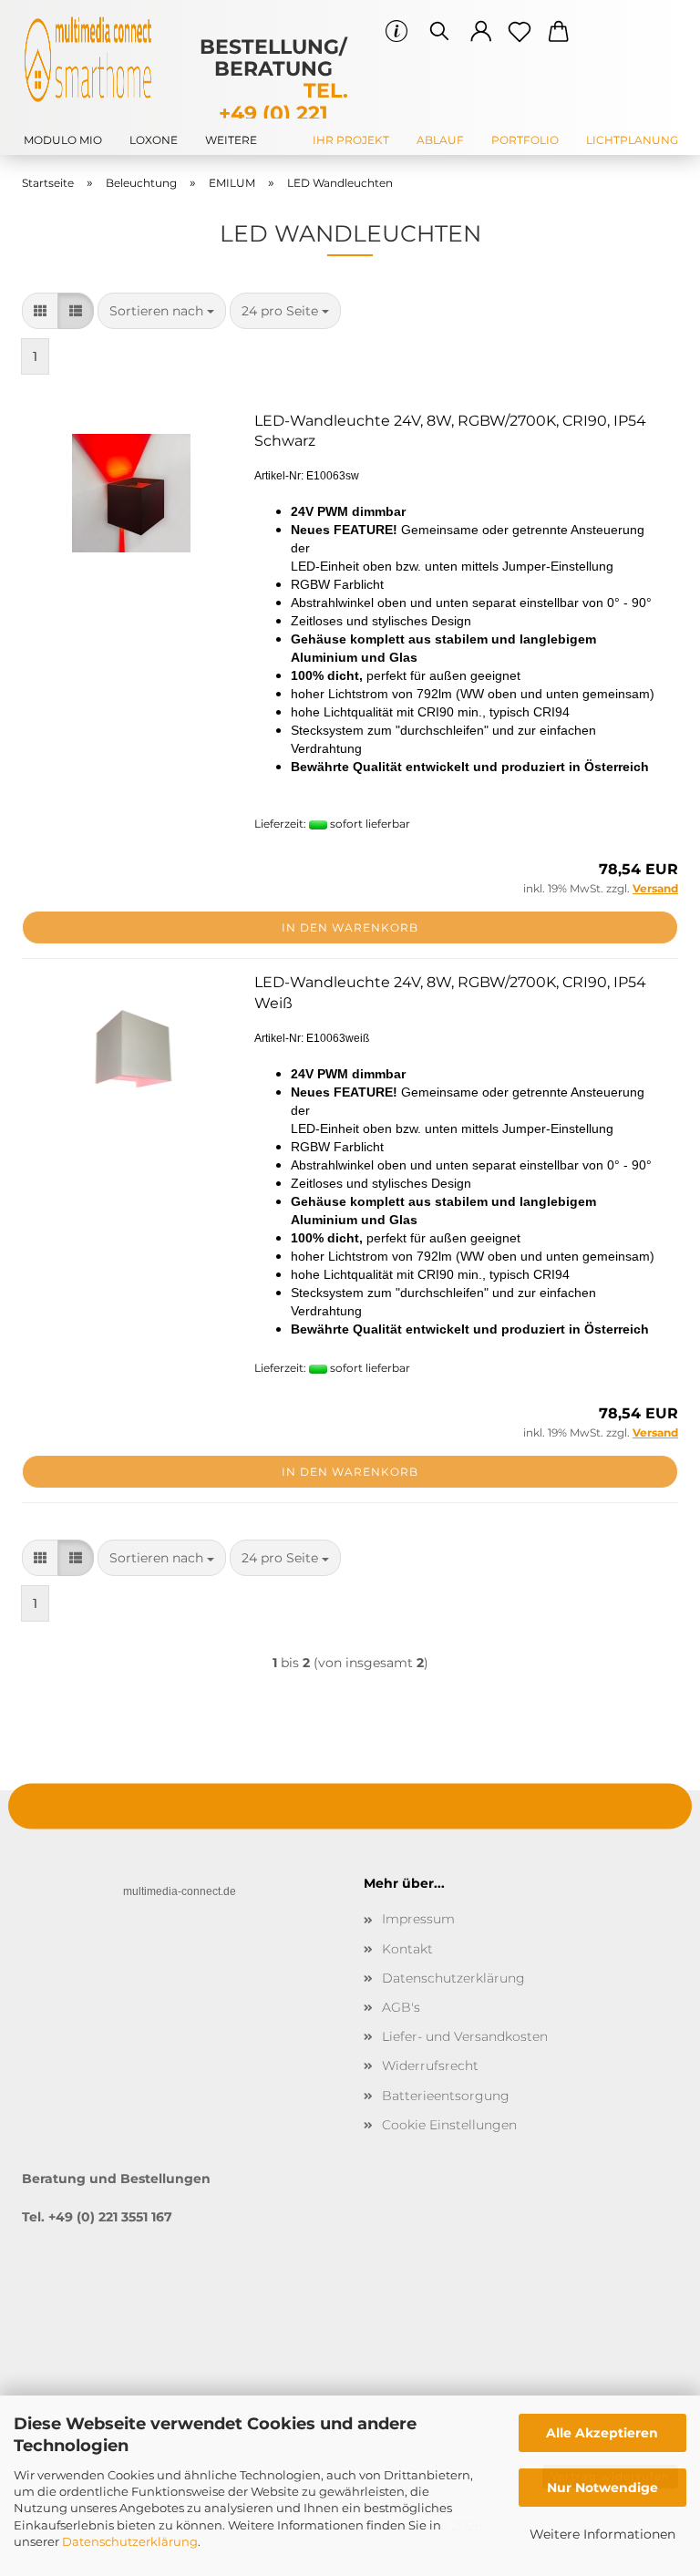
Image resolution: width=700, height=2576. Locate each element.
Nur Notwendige (602, 2488)
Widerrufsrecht (430, 2066)
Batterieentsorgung (446, 2096)
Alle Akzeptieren (602, 2433)
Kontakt (407, 1949)
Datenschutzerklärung (130, 2541)
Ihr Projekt (351, 140)
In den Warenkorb (350, 927)
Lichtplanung (632, 140)
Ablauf (440, 140)
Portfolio (525, 140)
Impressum (418, 1919)
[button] (482, 32)
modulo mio (63, 140)
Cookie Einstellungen (449, 2125)
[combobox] (162, 311)
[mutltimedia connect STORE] (94, 59)
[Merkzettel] (520, 32)
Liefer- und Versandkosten (465, 2036)
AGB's (401, 2007)
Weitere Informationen (602, 2534)
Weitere (231, 140)
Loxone (154, 140)
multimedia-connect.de (180, 1891)
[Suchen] (439, 32)
